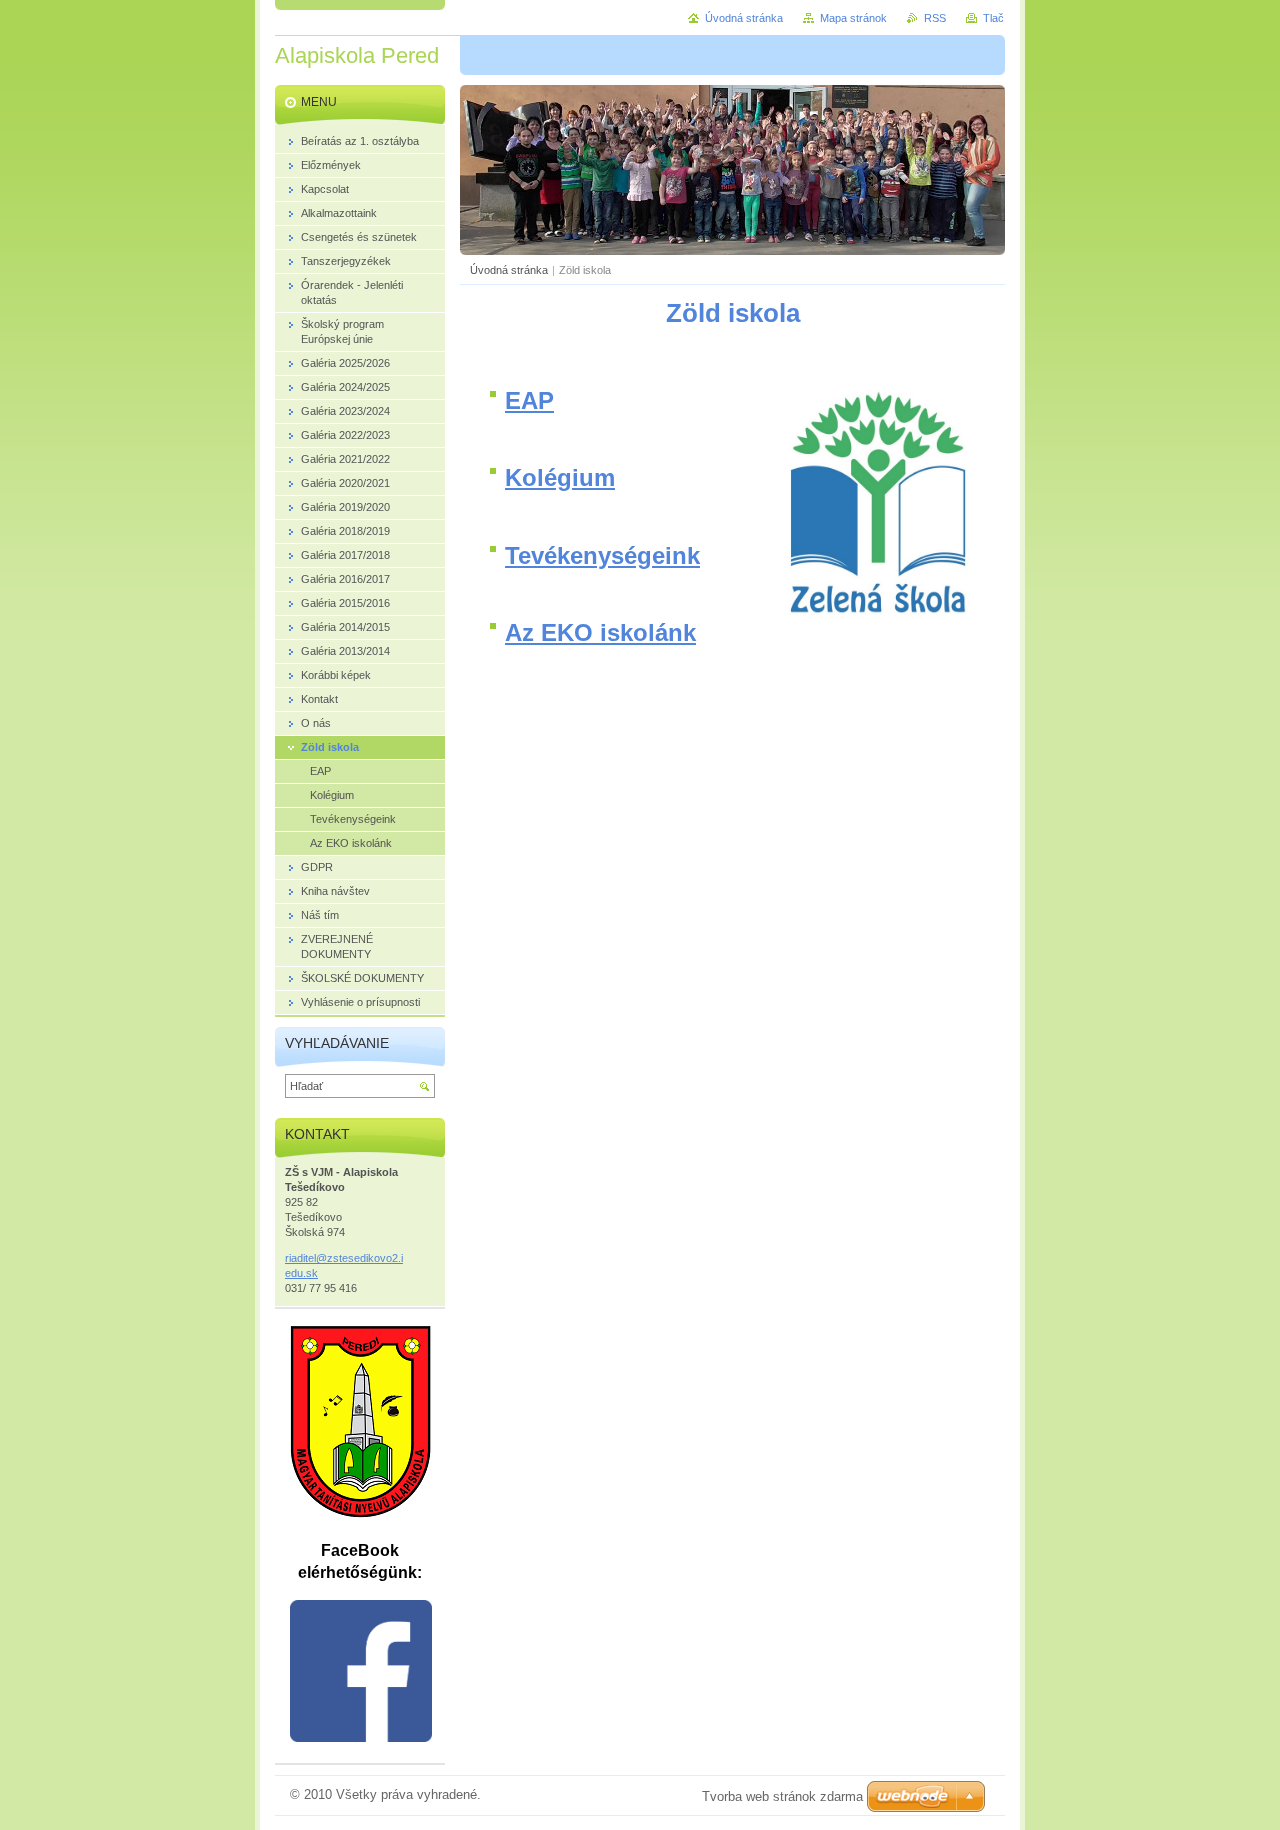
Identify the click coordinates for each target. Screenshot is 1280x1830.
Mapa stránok (853, 18)
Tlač (993, 18)
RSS (935, 18)
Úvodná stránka (509, 270)
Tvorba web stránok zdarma (782, 1796)
